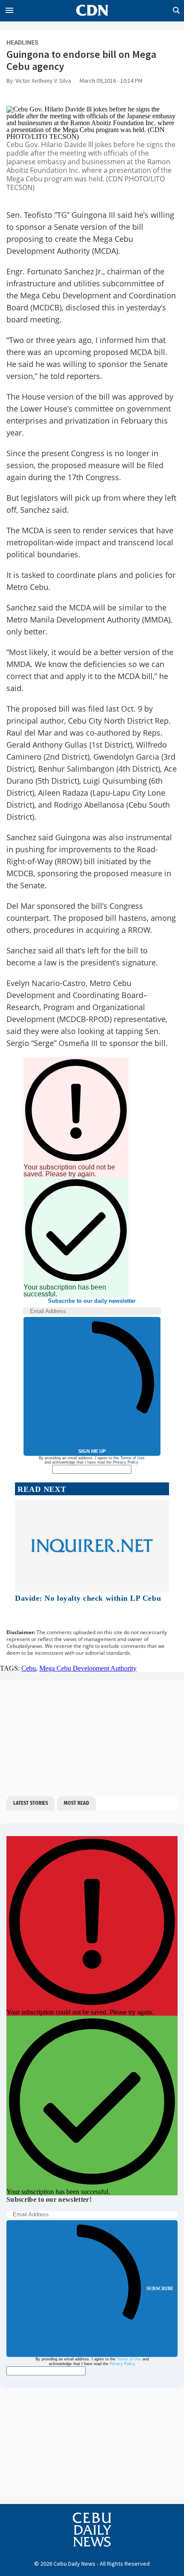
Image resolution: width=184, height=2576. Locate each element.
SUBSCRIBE (160, 2288)
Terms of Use (132, 1458)
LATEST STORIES (31, 1803)
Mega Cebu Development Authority (88, 1668)
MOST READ (76, 1803)
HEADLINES (22, 42)
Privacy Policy (125, 1462)
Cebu (29, 1668)
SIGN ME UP (92, 1451)
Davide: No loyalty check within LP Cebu (88, 1598)
